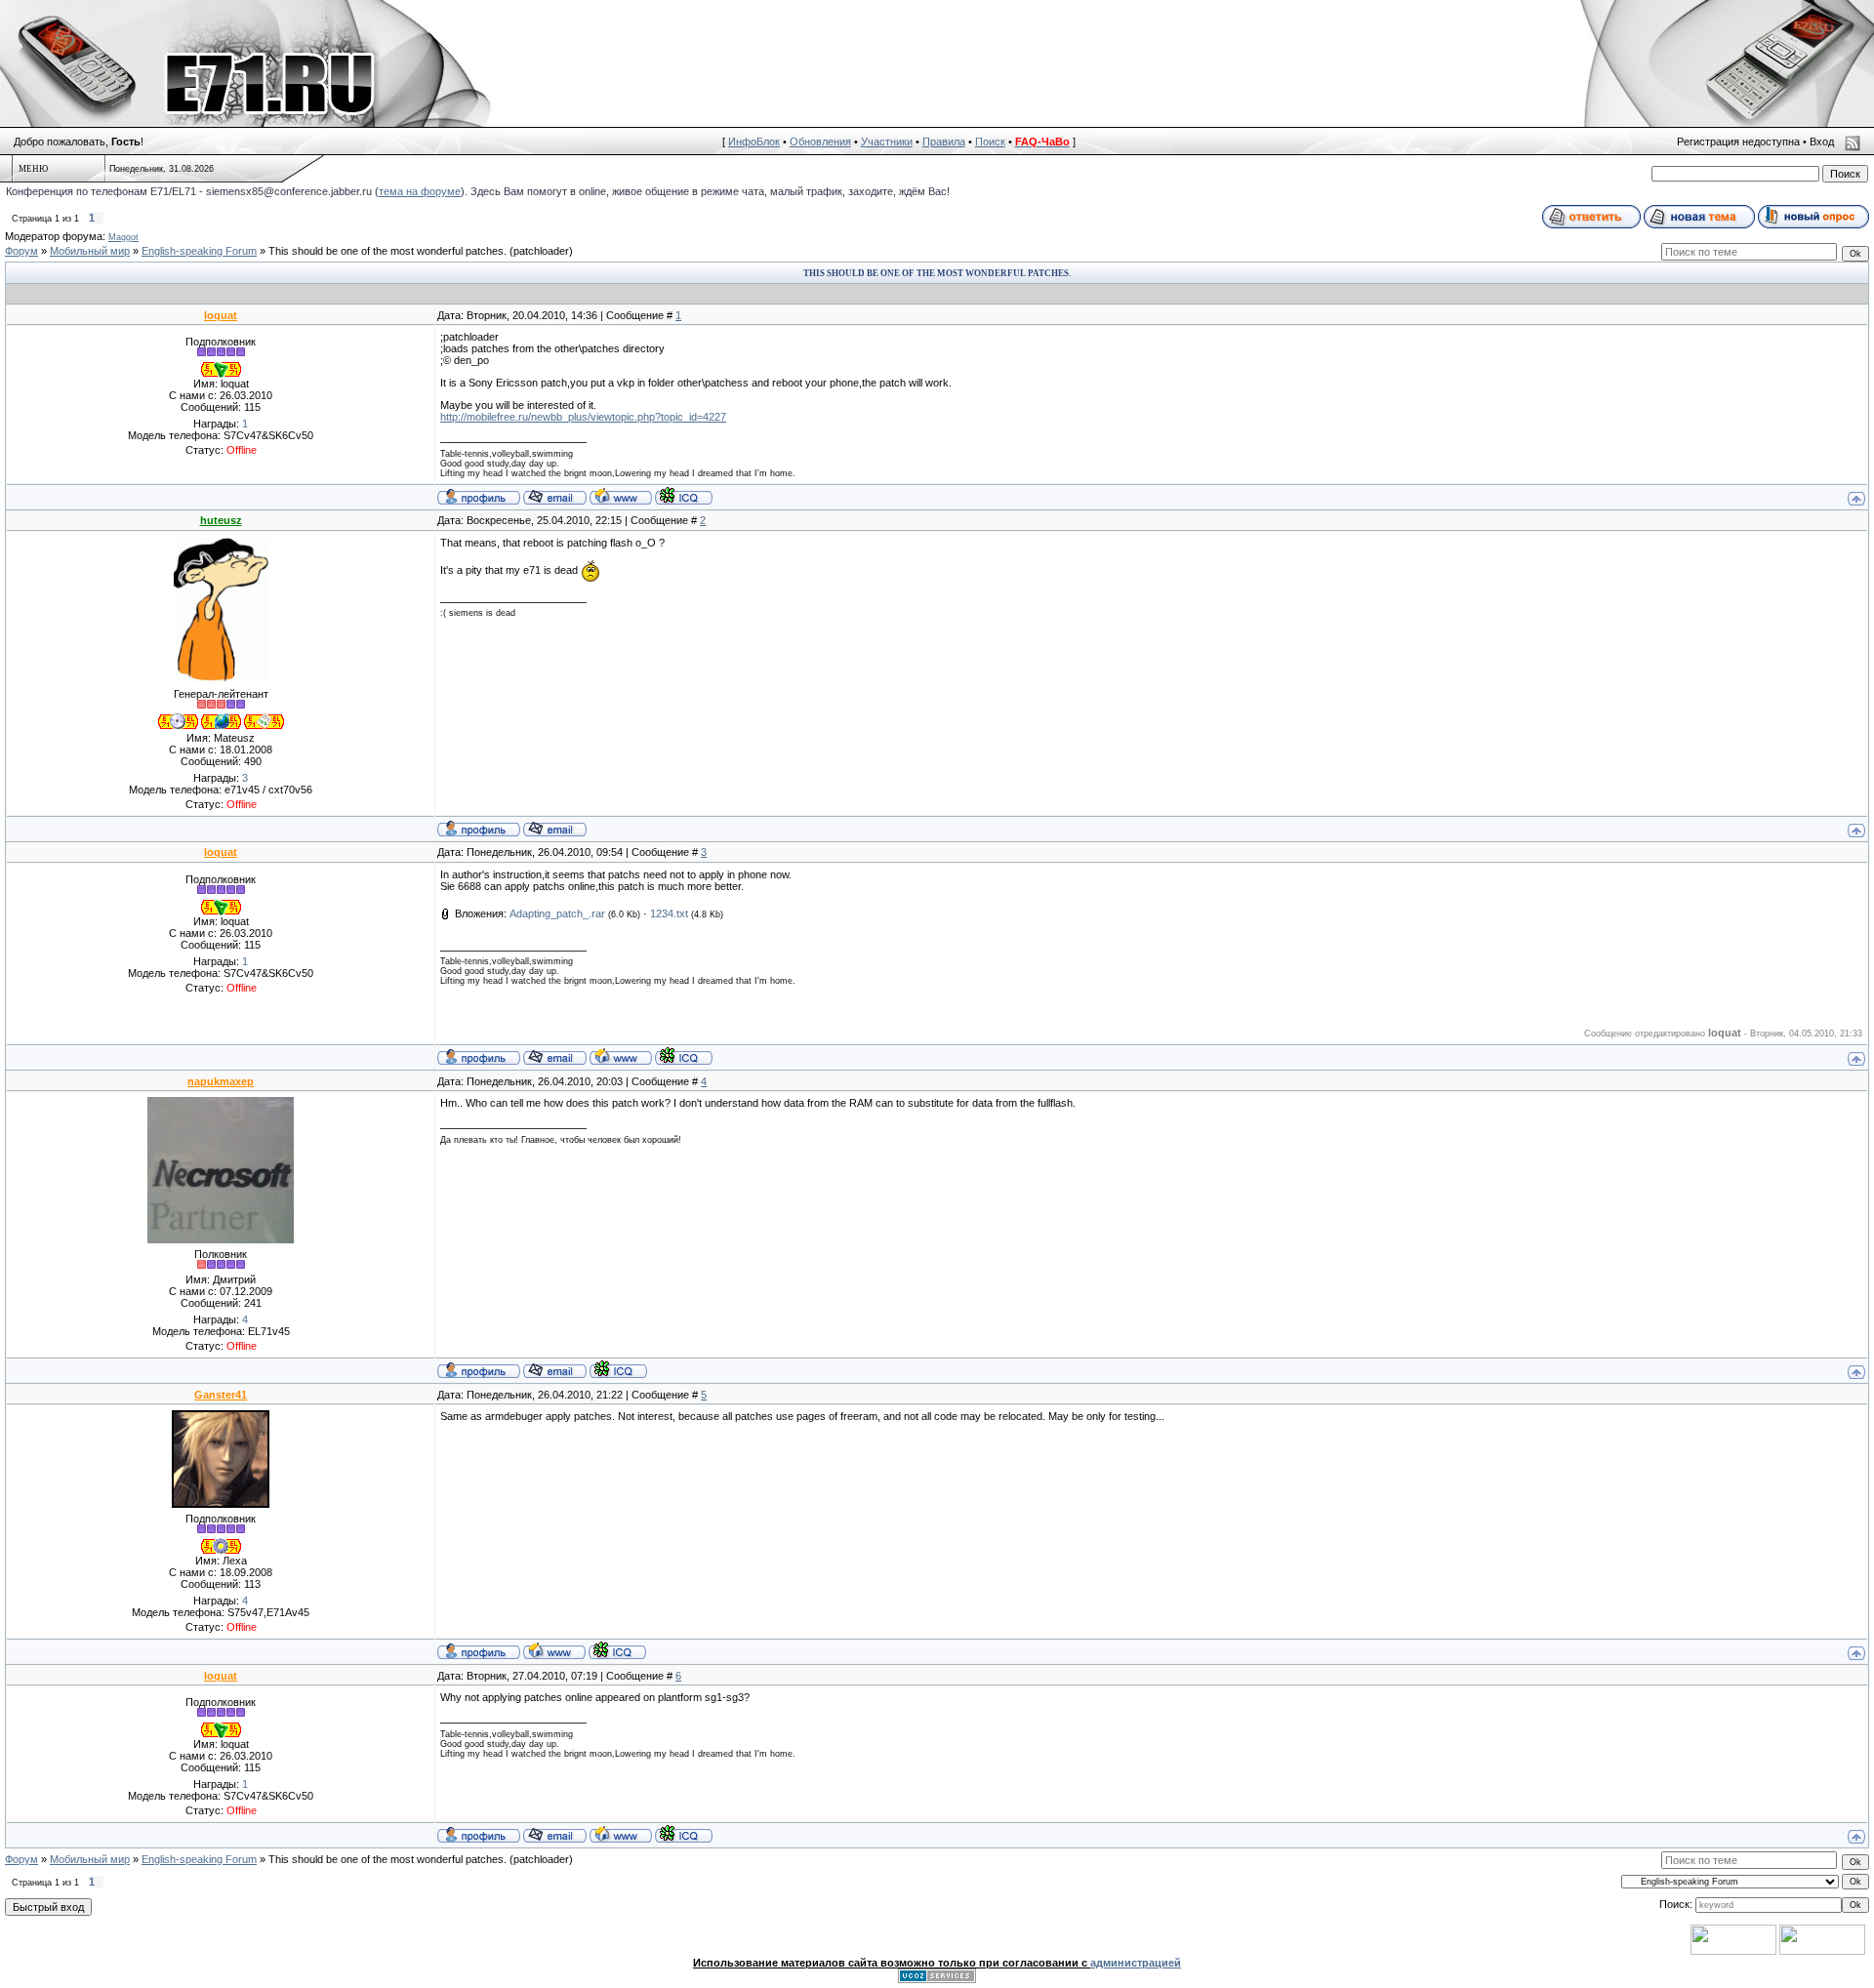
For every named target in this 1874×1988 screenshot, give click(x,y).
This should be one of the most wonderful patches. (387, 251)
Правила (944, 142)
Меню (33, 169)
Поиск (990, 142)
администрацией (1136, 1963)
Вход (1822, 142)
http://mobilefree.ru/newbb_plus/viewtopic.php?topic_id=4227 (583, 417)
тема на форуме (420, 191)
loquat (221, 315)
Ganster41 (221, 1395)
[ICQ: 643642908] (684, 496)
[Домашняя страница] (621, 496)
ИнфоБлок (754, 142)
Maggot (123, 237)
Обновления (820, 142)
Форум (21, 251)
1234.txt (669, 913)
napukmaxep (221, 1081)
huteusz (221, 520)
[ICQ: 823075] (618, 1369)
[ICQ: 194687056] (617, 1650)
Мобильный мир (90, 251)
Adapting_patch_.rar (557, 913)
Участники (887, 142)
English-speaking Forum (199, 251)
